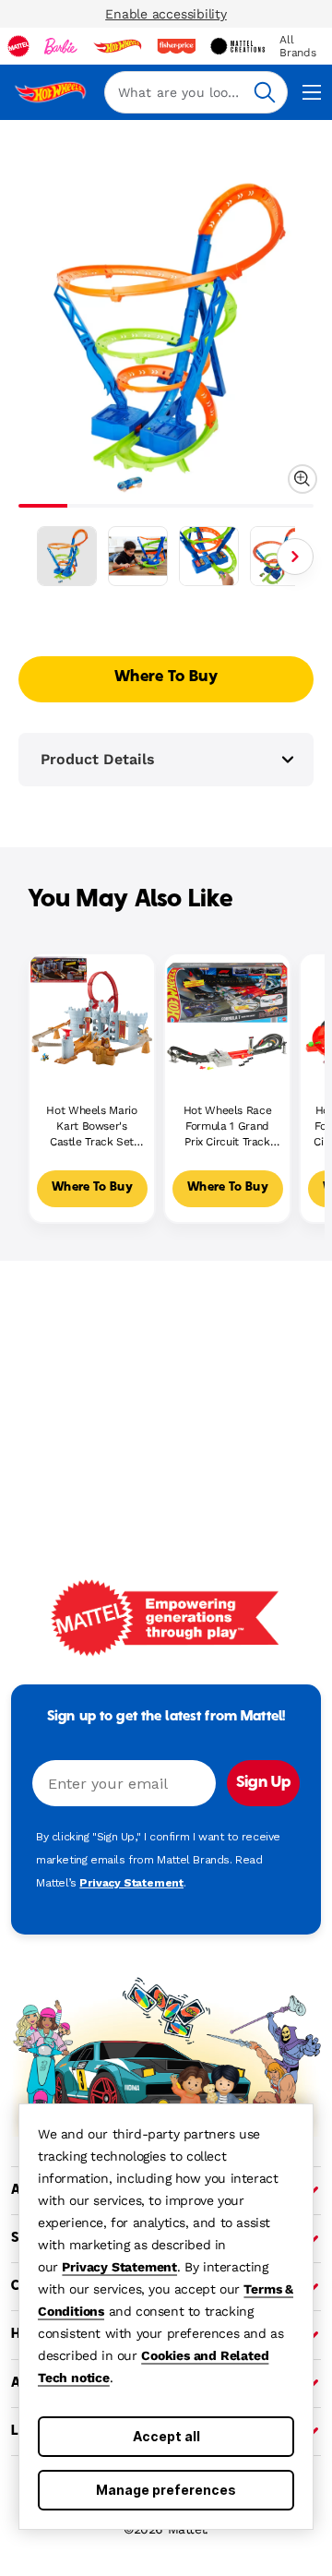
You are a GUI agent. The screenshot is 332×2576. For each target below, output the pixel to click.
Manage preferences (166, 2490)
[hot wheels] (117, 46)
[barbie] (61, 46)
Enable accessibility (166, 14)
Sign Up (263, 1783)
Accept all (166, 2436)
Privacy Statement (119, 2267)
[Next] (295, 557)
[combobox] (196, 92)
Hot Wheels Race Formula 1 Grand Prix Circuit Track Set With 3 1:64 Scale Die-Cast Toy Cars (227, 1126)
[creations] (237, 46)
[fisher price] (176, 46)
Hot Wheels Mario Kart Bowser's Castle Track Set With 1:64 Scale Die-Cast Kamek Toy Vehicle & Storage (91, 1126)
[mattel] (18, 46)
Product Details (98, 759)
